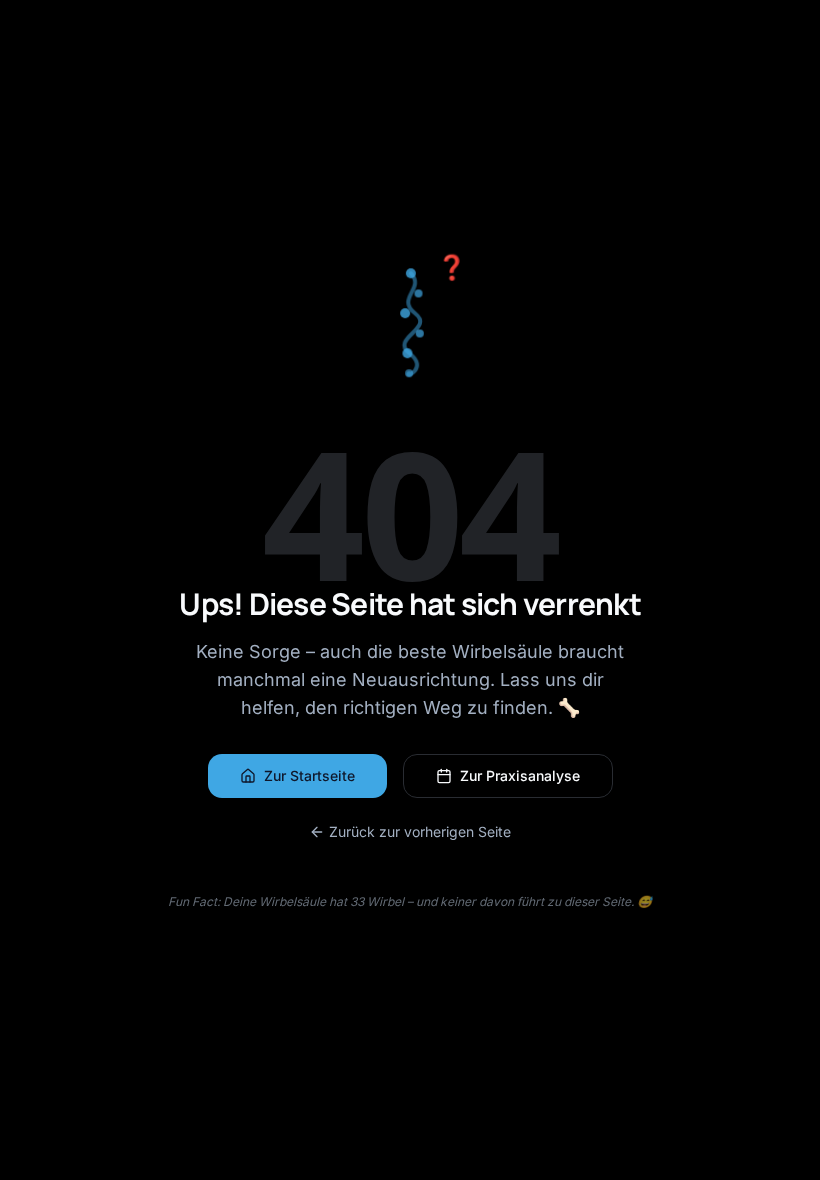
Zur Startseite (309, 775)
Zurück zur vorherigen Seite (420, 831)
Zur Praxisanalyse (520, 775)
